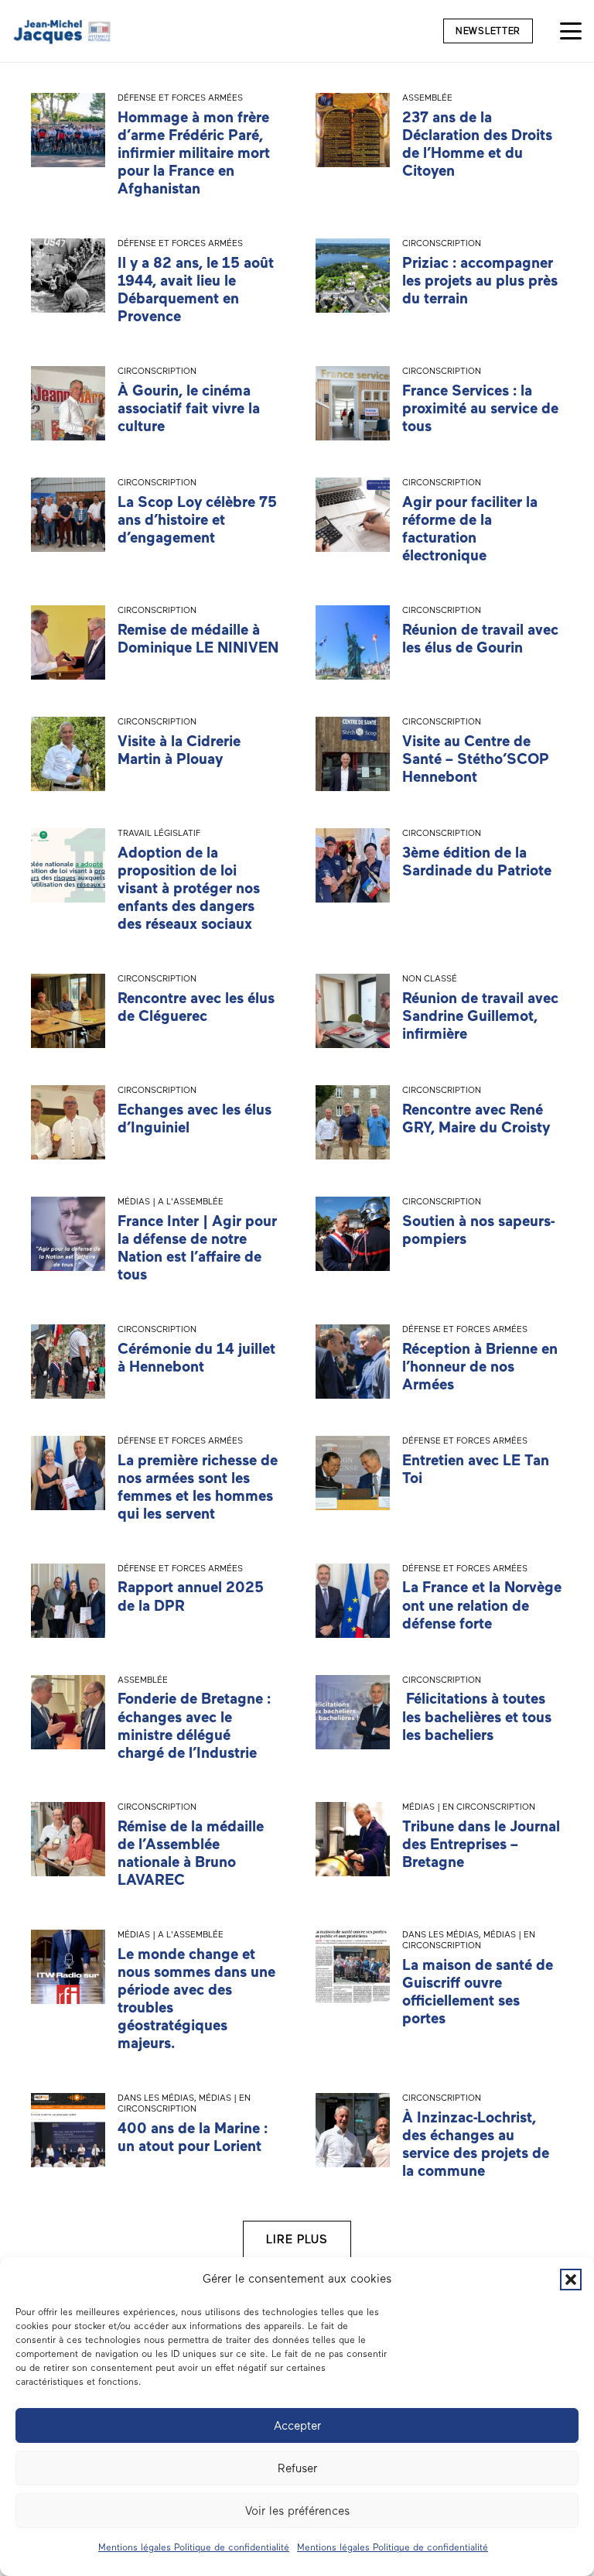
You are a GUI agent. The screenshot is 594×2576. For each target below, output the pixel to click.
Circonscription (442, 243)
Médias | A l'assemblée (171, 1201)
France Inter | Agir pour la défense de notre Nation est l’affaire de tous (197, 1248)
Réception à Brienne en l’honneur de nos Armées (480, 1367)
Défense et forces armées (180, 98)
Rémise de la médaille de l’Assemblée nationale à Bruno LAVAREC (191, 1853)
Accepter (297, 2426)
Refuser (297, 2468)
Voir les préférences (297, 2511)
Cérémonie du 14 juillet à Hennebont (196, 1358)
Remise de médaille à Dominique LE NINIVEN (198, 639)
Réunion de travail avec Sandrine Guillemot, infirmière (480, 1016)
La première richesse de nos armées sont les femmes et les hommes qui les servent (198, 1487)
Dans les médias (440, 1934)
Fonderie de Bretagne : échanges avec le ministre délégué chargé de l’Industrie (194, 1725)
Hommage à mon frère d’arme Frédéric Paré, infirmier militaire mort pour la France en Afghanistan (194, 153)
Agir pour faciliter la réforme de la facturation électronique (470, 529)
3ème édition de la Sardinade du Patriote (477, 862)
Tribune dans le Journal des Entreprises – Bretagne (481, 1844)
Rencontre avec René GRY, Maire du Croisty (476, 1118)
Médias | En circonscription (469, 1807)
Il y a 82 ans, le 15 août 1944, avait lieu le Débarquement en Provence (196, 289)
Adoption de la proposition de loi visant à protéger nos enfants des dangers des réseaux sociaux (189, 888)
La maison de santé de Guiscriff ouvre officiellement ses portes (478, 1992)
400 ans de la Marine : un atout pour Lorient (193, 2137)
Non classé (430, 978)
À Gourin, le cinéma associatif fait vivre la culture (189, 408)
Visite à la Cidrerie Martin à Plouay (179, 750)
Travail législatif (159, 833)
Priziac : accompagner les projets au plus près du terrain (480, 281)
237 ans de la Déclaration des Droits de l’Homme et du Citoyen (477, 144)
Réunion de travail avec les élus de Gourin (480, 639)
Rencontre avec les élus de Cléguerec (196, 1007)
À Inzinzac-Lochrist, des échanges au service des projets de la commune (476, 2144)
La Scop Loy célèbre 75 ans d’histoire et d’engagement (197, 520)
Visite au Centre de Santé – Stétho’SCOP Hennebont (476, 759)
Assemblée (427, 98)
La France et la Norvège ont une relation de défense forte (482, 1605)
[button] (571, 2280)
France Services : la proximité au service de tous (480, 408)
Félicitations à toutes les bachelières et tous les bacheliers (477, 1716)
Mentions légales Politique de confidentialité (194, 2547)
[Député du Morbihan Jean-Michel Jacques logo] (63, 31)
